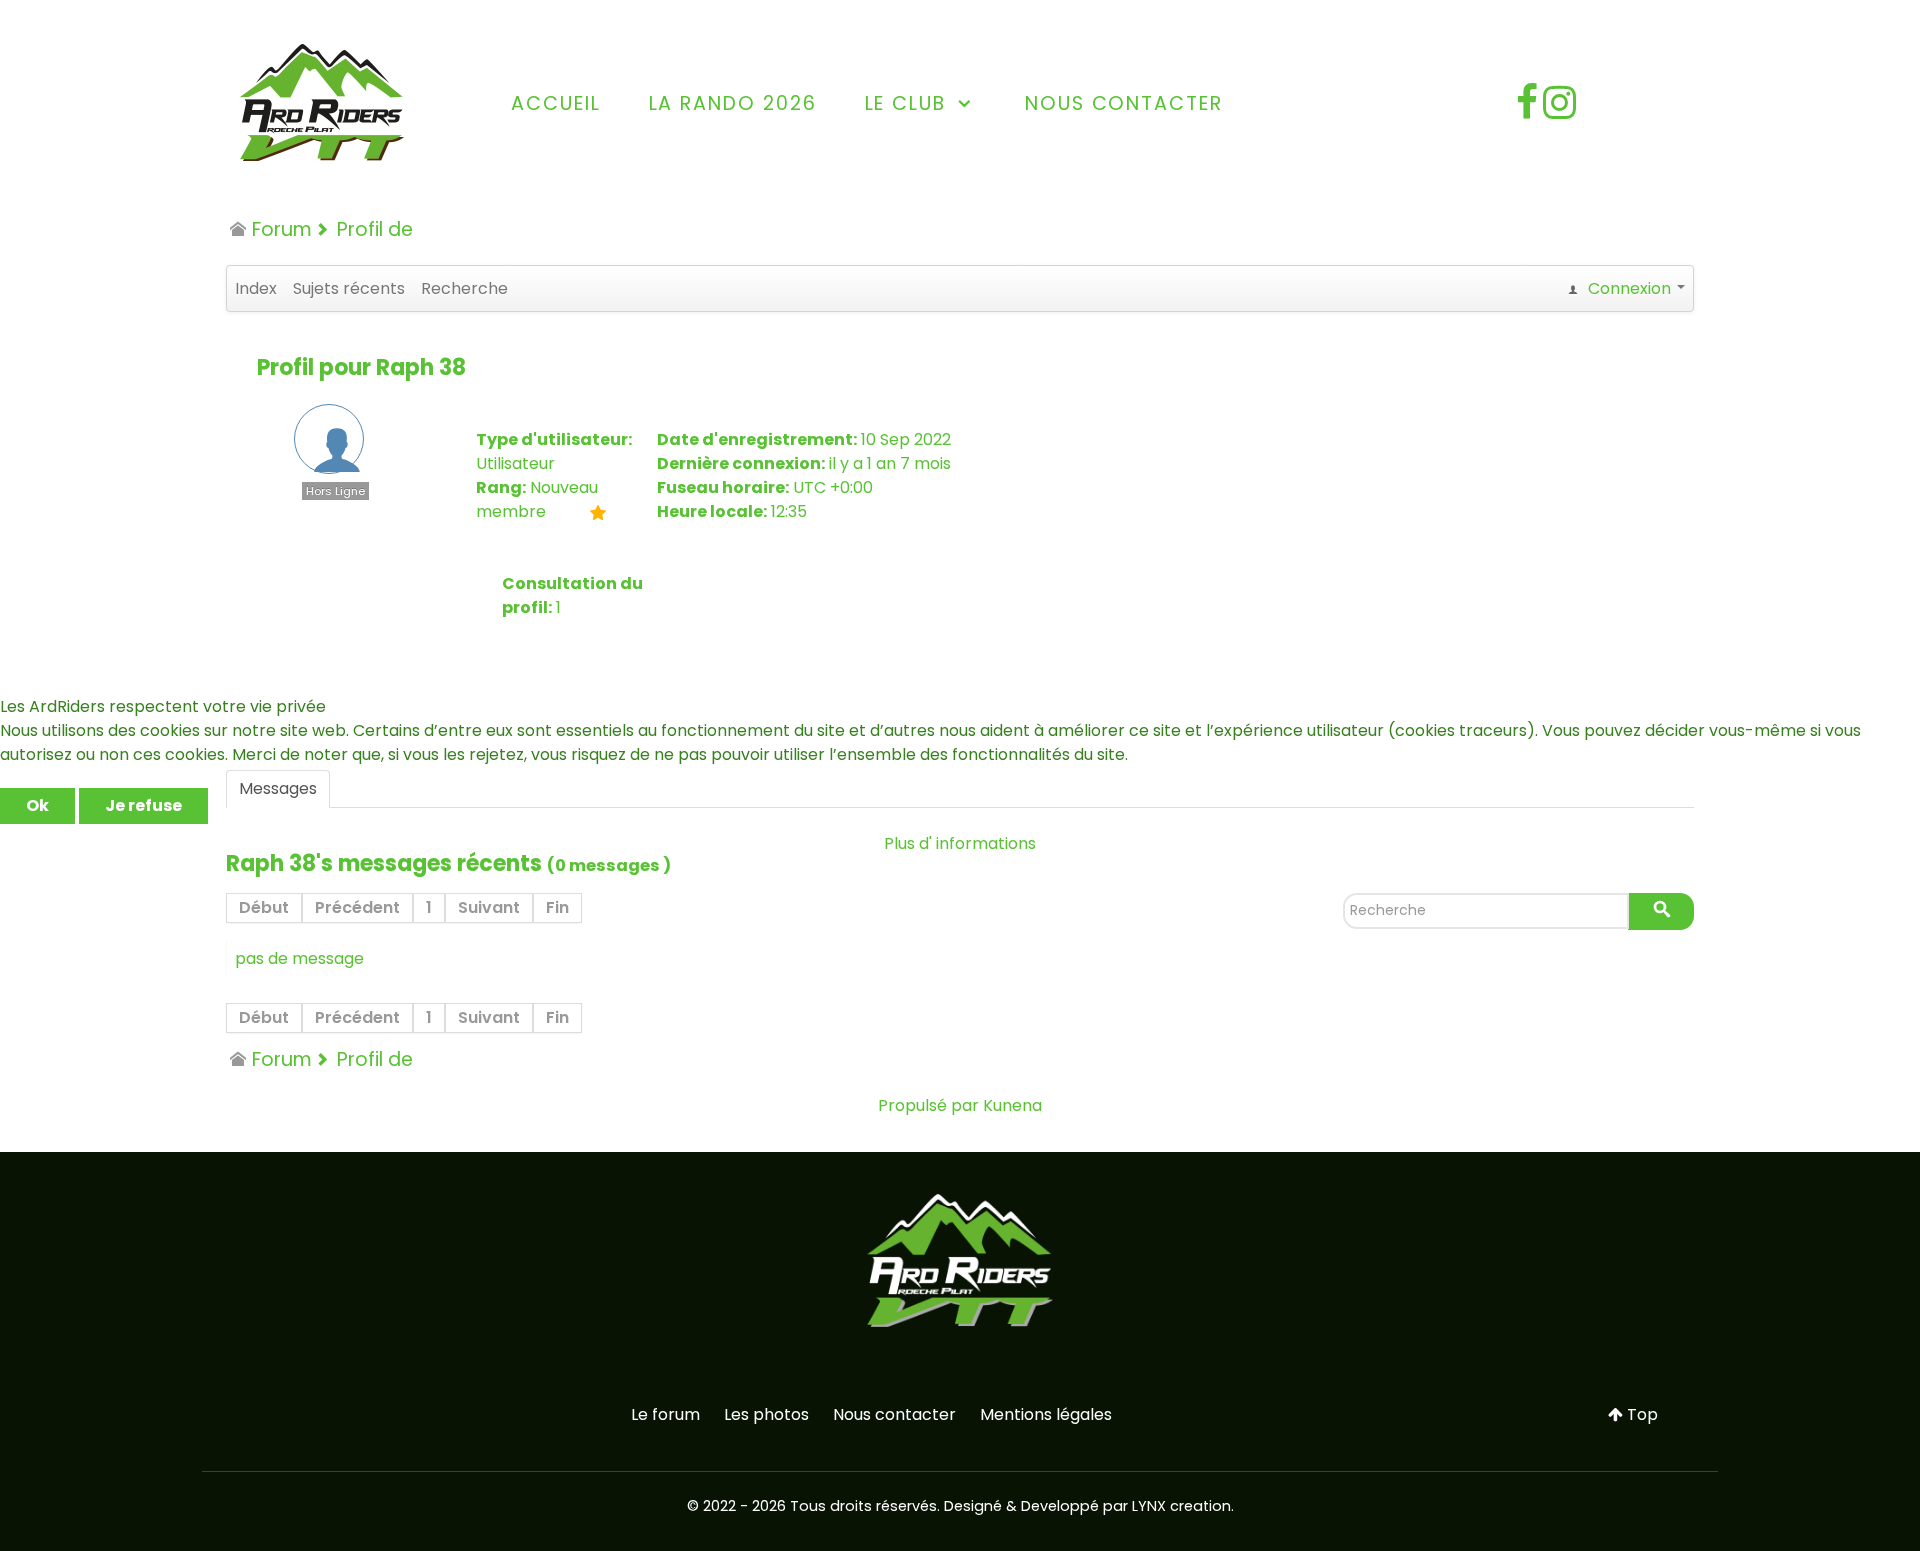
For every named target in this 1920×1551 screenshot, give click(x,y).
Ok (37, 805)
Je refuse (143, 805)
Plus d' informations (960, 843)
